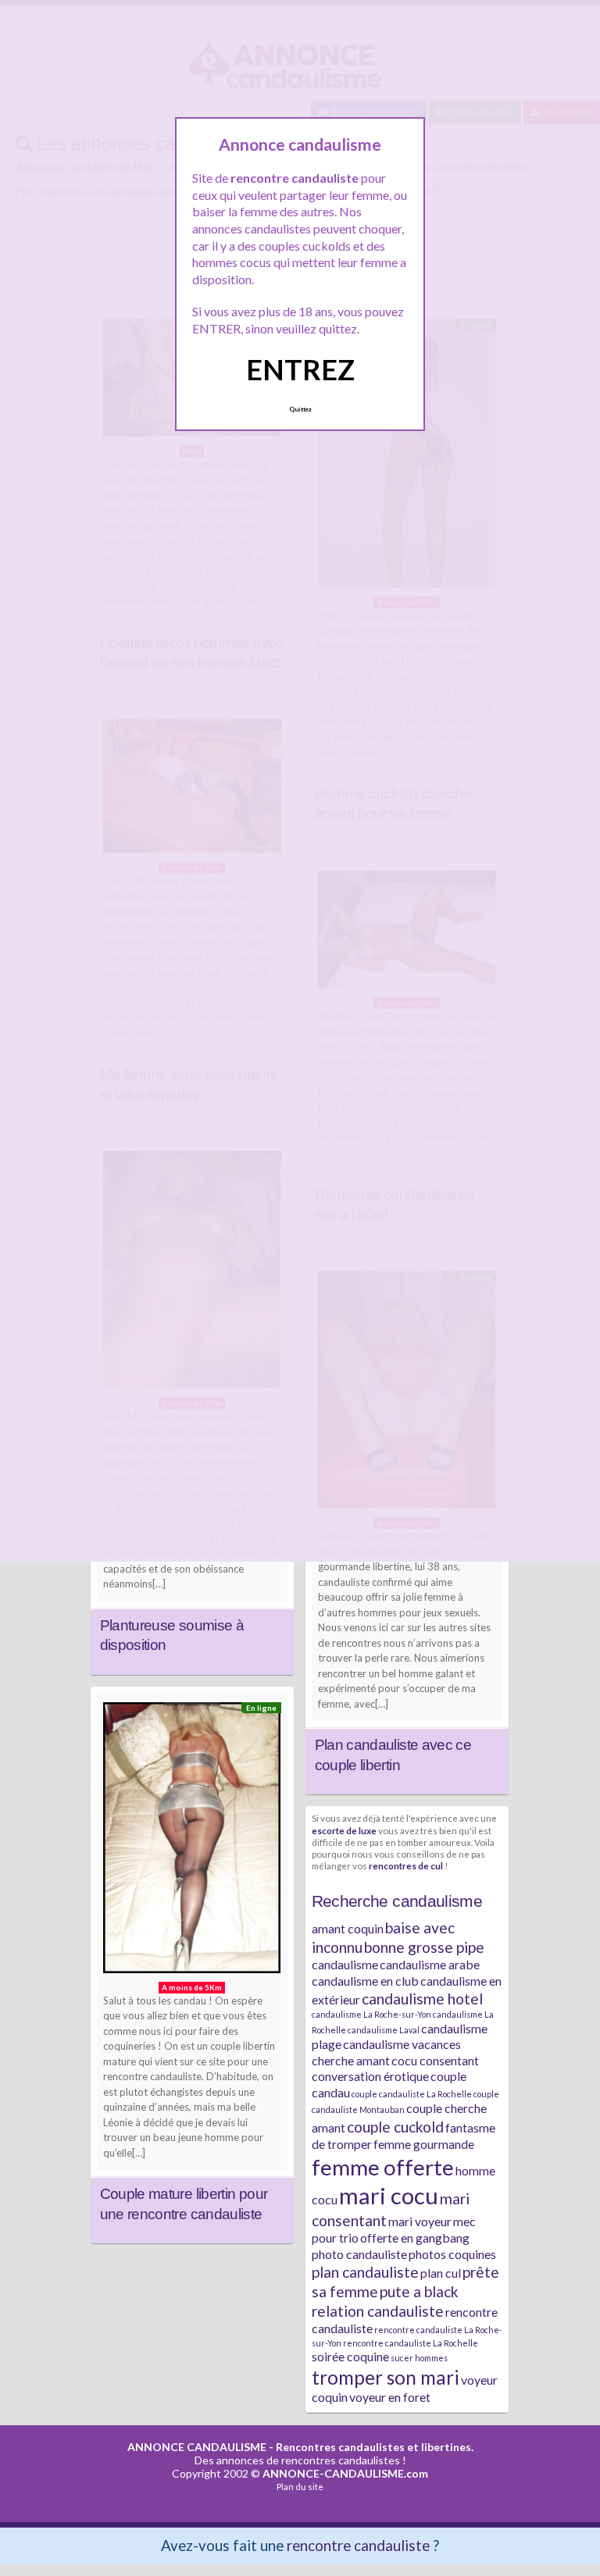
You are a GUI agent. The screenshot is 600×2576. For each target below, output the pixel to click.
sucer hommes (419, 2358)
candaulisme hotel (422, 1999)
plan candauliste (365, 2272)
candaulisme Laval (384, 2030)
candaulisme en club (365, 1981)
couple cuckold (395, 2127)
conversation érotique (370, 2076)
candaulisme (345, 1964)
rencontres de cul (406, 1865)
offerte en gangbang (415, 2238)
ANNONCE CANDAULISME (197, 2447)
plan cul (441, 2273)
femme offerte (383, 2167)
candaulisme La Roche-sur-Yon (371, 2014)
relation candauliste (378, 2311)
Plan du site (300, 2487)
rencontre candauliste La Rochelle (411, 2343)
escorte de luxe (344, 1830)
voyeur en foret (390, 2397)
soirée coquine (350, 2356)
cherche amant (351, 2060)
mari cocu (389, 2195)
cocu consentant (435, 2060)
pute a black (419, 2291)
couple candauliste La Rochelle (412, 2094)
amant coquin (348, 1928)
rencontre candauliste (358, 2545)
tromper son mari (386, 2377)
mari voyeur (420, 2221)
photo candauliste (359, 2254)
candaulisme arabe (430, 1964)
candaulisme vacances (402, 2044)
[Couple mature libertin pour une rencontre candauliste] (192, 1842)
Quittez (300, 409)
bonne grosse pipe (424, 1947)
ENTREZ (300, 369)
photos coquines (452, 2254)
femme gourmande (424, 2144)
